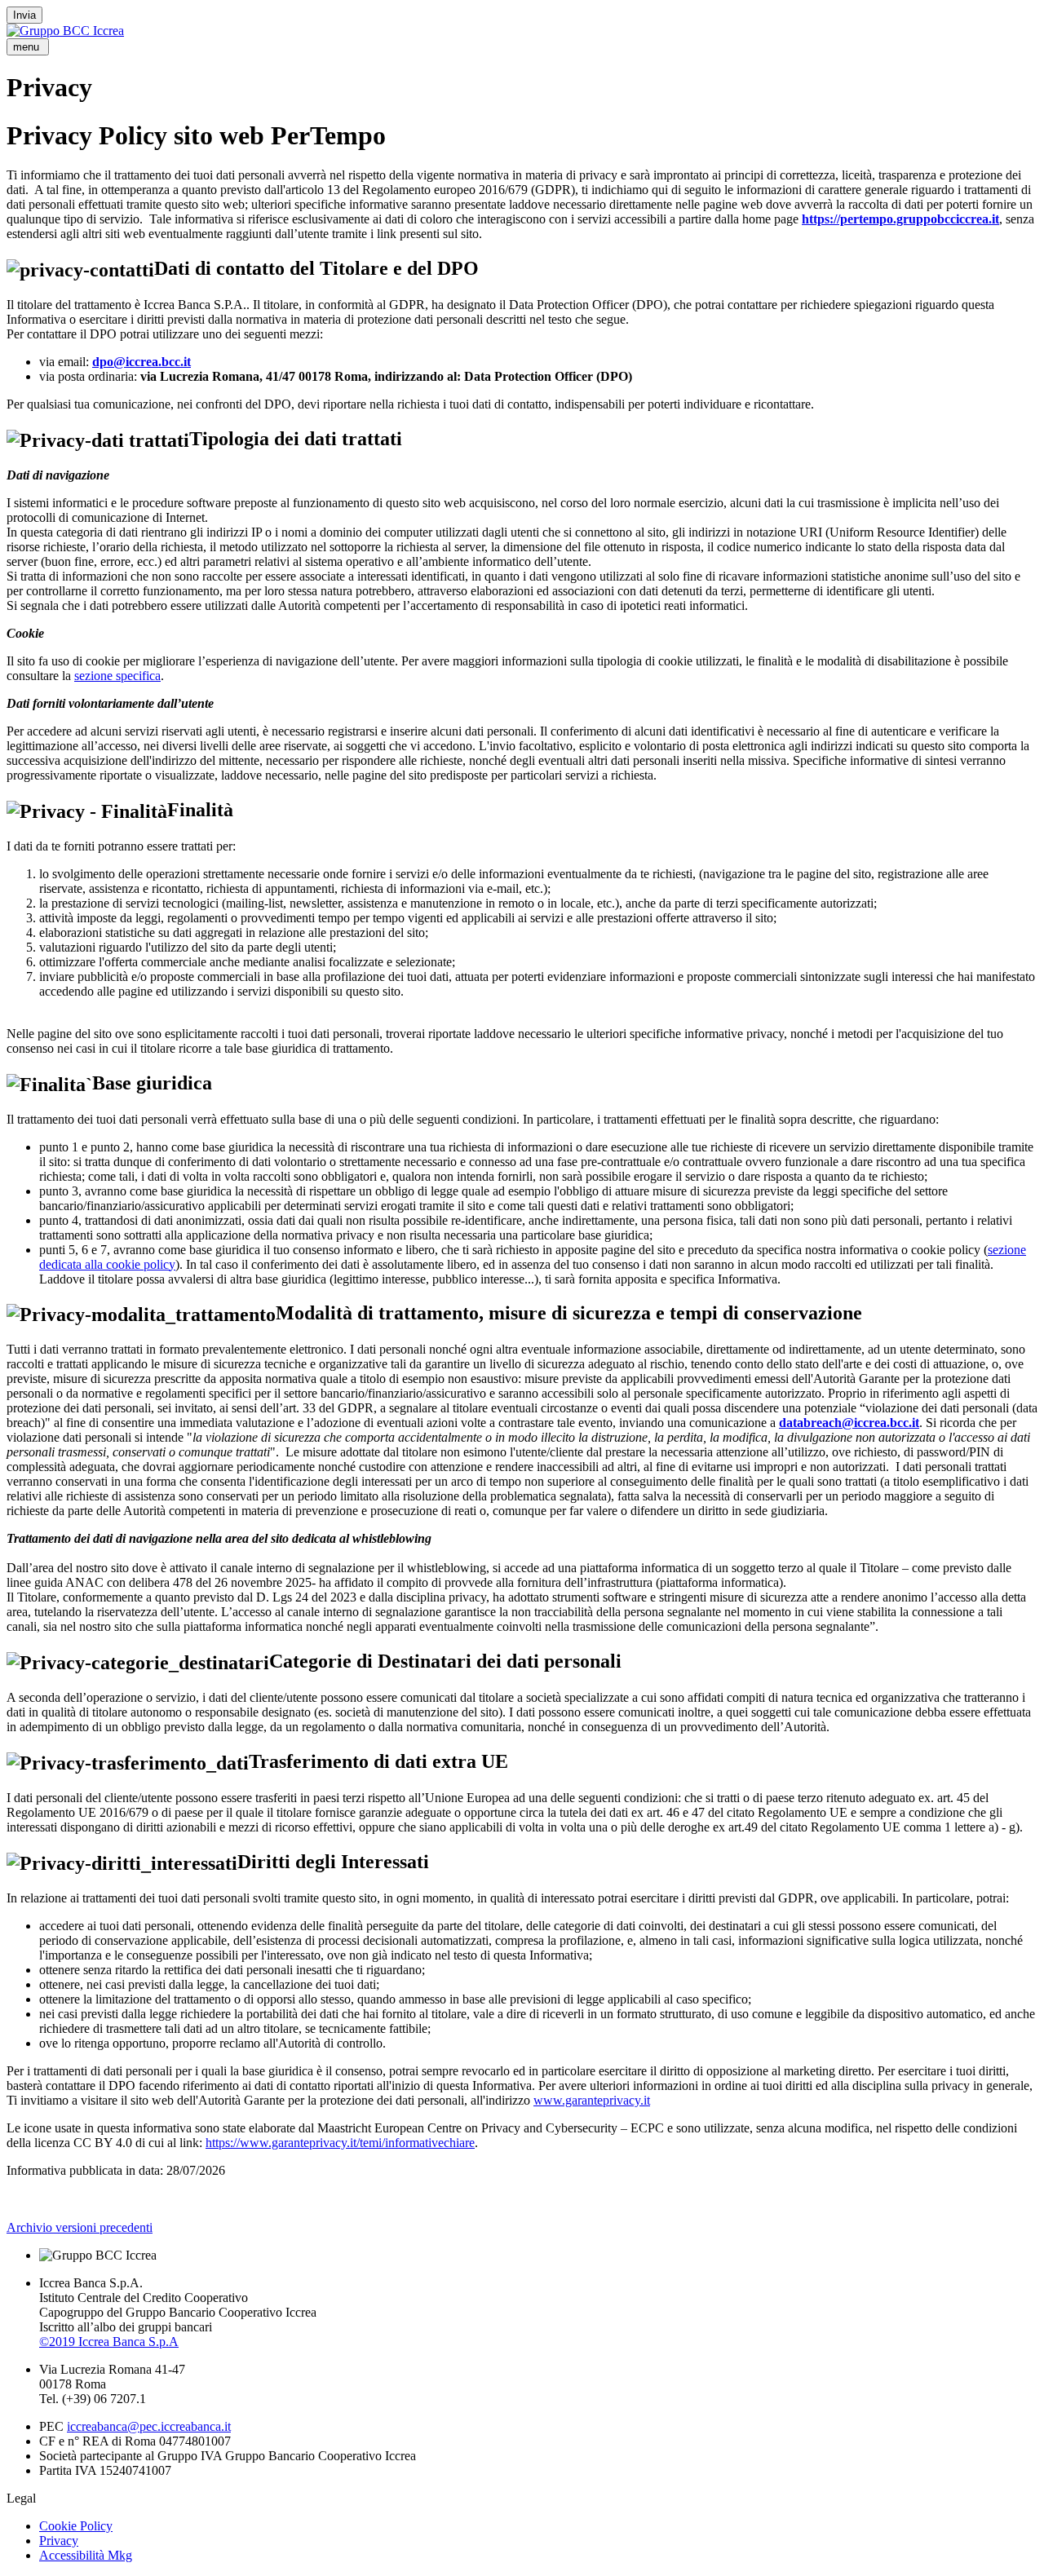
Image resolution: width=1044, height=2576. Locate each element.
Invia (24, 15)
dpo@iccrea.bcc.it (142, 362)
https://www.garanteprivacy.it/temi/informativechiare (340, 2143)
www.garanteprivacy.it (592, 2100)
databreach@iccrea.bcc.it (849, 1423)
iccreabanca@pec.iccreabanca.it (149, 2426)
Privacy (59, 2541)
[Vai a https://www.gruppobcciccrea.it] (65, 31)
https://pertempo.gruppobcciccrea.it (900, 219)
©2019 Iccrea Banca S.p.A (109, 2342)
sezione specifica (117, 676)
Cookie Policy (76, 2526)
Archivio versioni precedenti (80, 2227)
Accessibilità (86, 2555)
